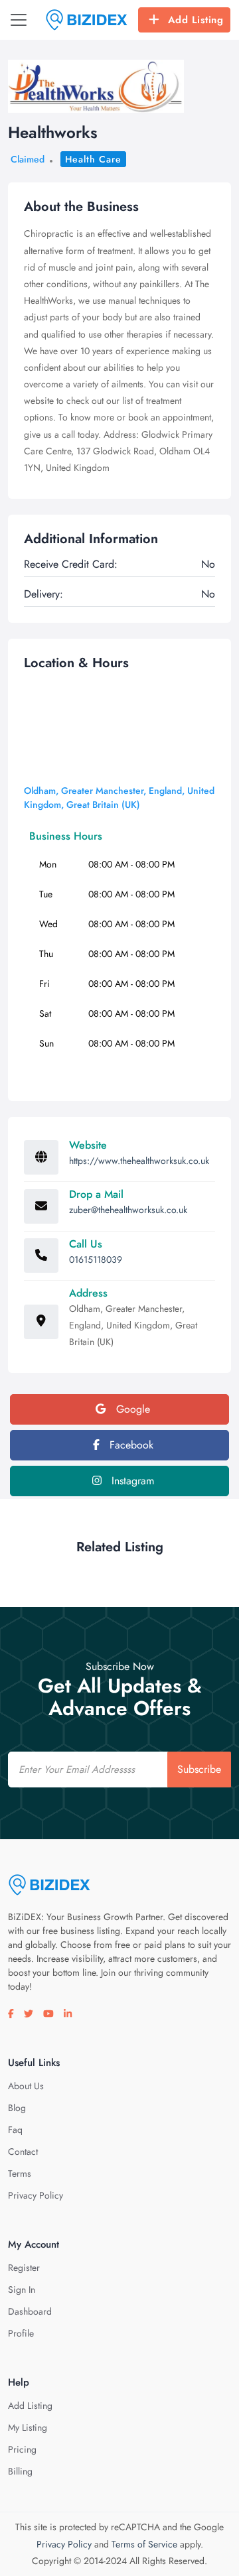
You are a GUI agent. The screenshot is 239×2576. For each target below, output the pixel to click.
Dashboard (30, 2311)
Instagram (131, 1481)
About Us (26, 2086)
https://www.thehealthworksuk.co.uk (139, 1161)
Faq (15, 2130)
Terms (20, 2173)
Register (24, 2268)
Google (131, 1409)
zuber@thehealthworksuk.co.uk (128, 1210)
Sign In (22, 2289)
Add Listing (196, 20)
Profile (21, 2333)
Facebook (130, 1445)
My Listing (28, 2427)
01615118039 (96, 1259)
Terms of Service (144, 2544)
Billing (20, 2471)
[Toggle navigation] (19, 20)
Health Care (93, 159)
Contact (23, 2152)
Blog (17, 2108)
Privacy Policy (36, 2195)
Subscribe (199, 1769)
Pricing (22, 2449)
